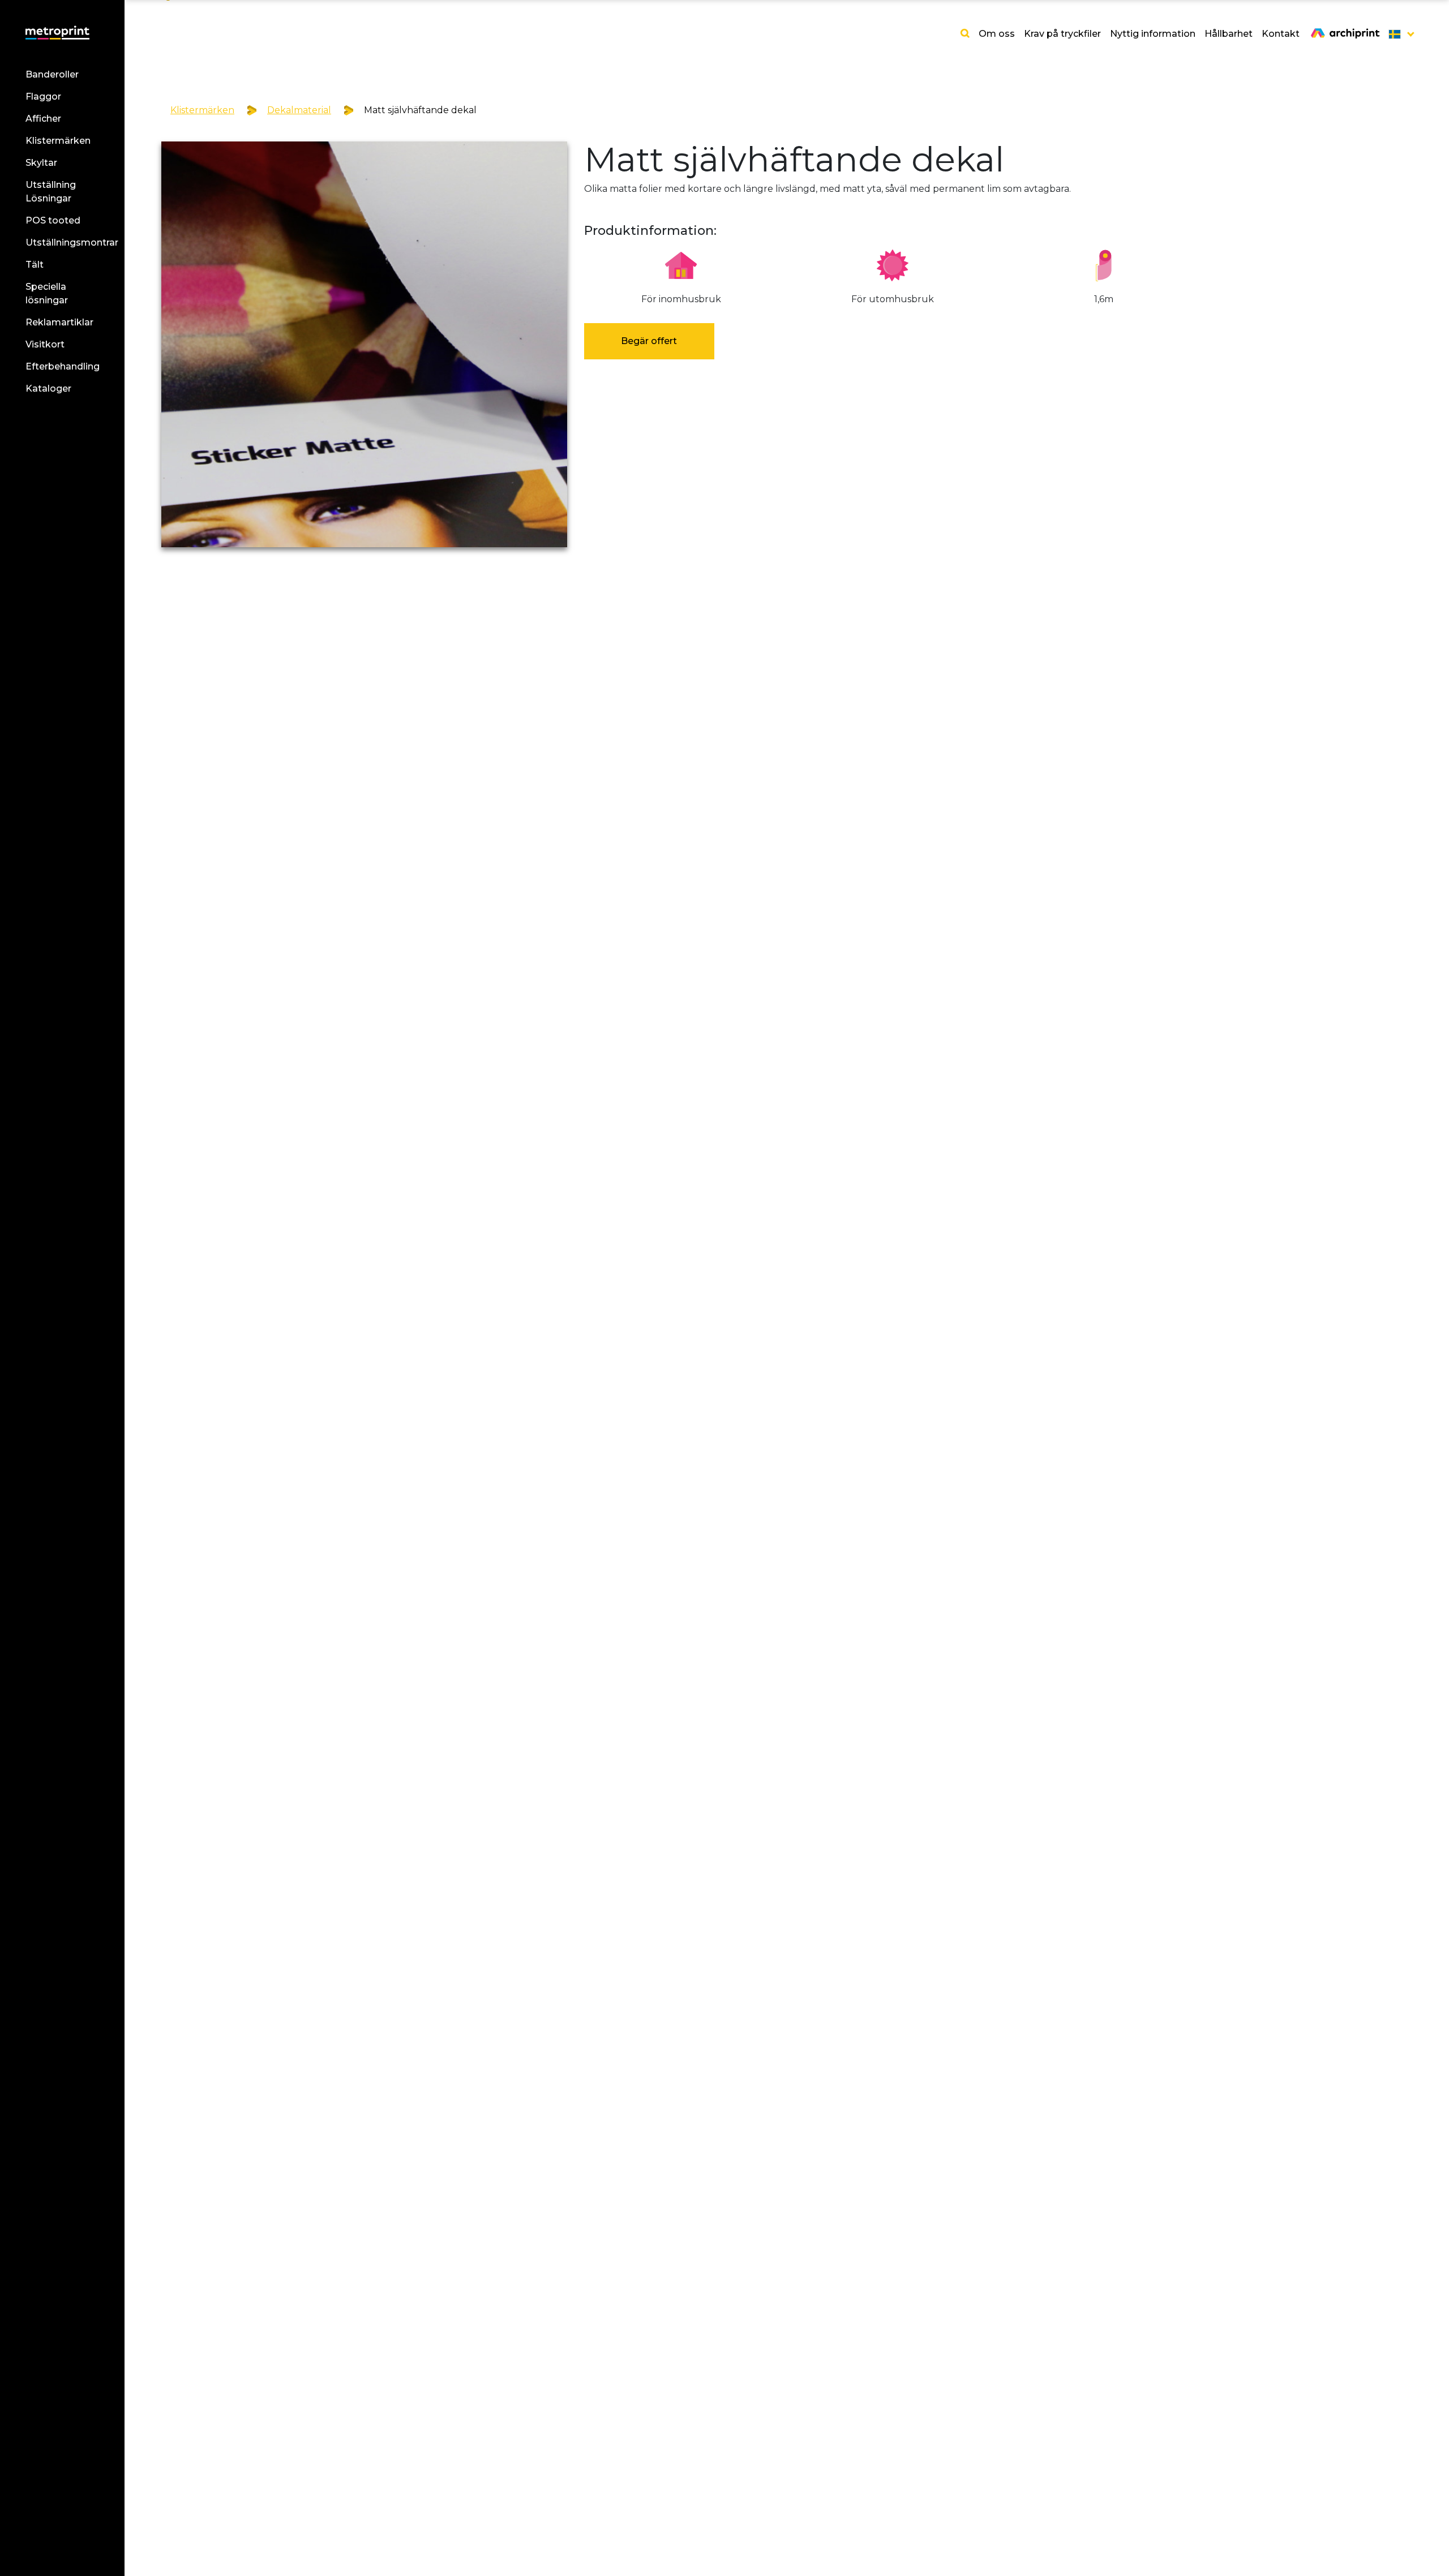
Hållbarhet (1229, 34)
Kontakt (1281, 34)
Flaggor (43, 96)
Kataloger (48, 388)
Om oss (997, 34)
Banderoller (52, 74)
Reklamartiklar (59, 322)
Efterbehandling (63, 366)
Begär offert (649, 341)
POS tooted (53, 220)
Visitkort (45, 344)
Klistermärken (58, 141)
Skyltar (41, 163)
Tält (35, 265)
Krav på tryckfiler (1062, 34)
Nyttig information (1153, 34)
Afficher (43, 119)
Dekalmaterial (299, 110)
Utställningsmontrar (72, 242)
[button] (1398, 34)
